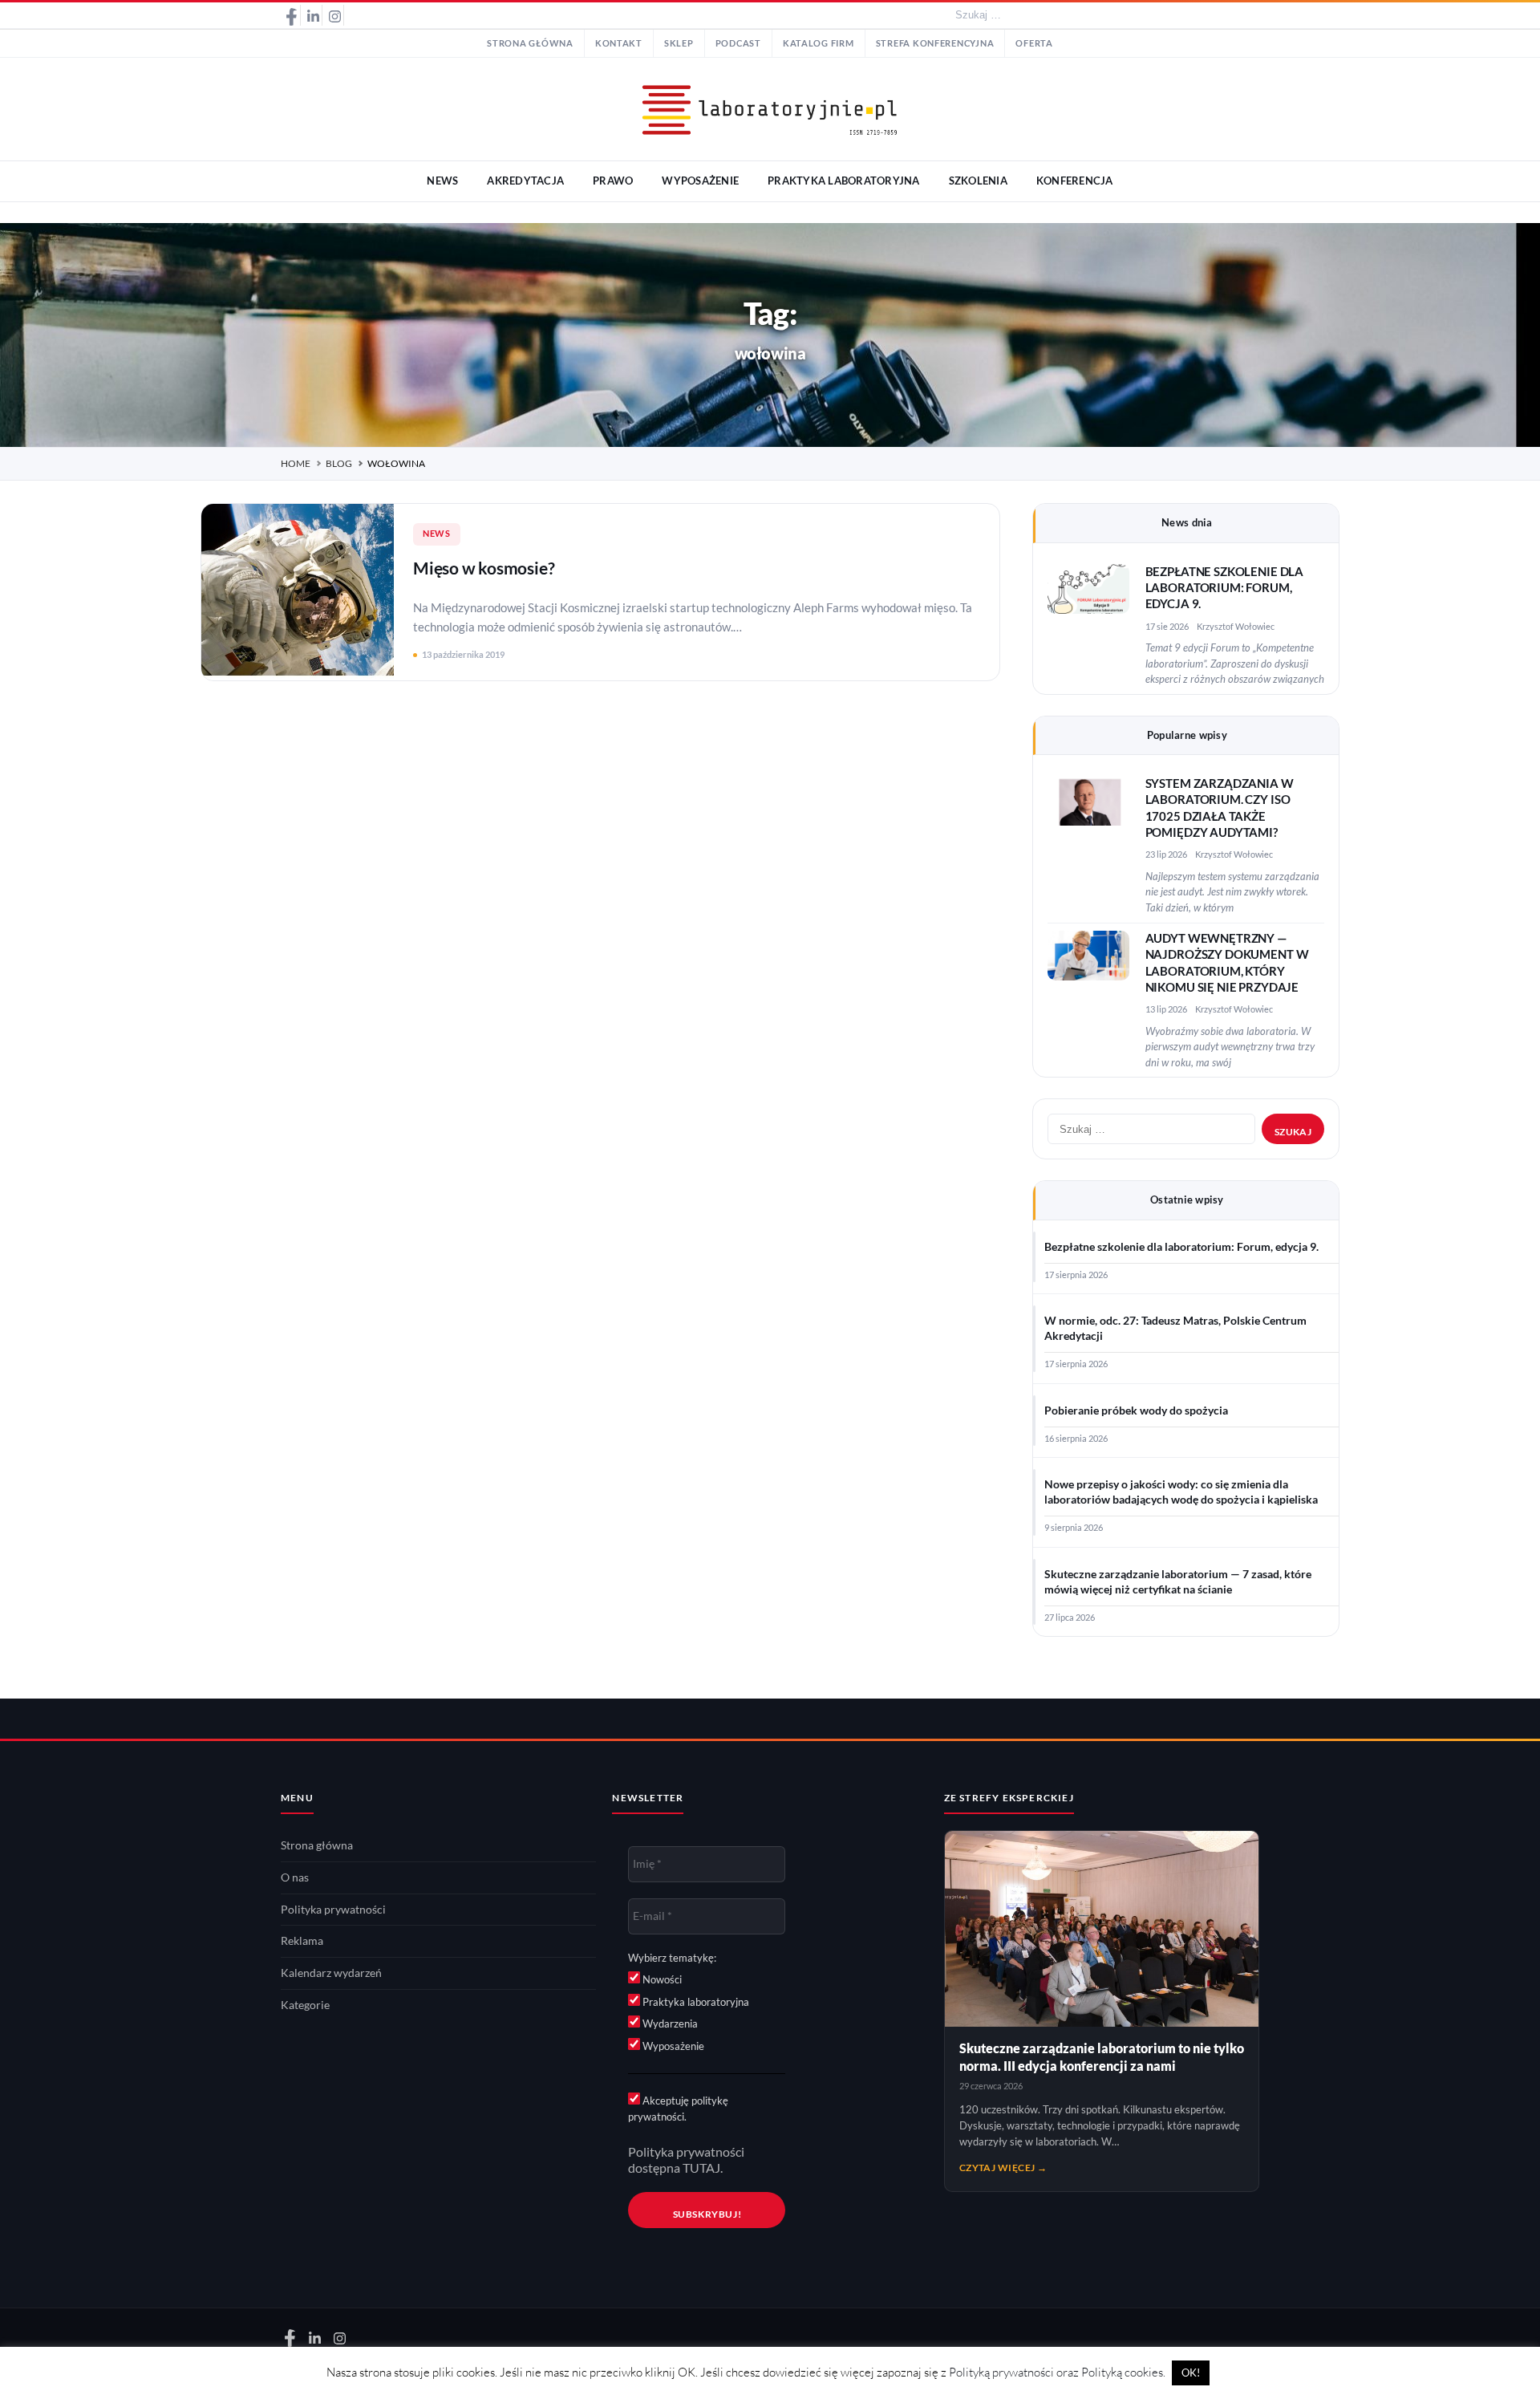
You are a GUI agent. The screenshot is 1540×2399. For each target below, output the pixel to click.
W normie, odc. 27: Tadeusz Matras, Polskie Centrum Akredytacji (1175, 1328)
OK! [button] (1191, 2373)
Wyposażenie (672, 2046)
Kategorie (305, 2005)
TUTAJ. (703, 2168)
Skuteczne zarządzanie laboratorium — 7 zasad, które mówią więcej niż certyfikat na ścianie (1178, 1582)
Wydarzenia (669, 2024)
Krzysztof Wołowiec (1236, 626)
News (437, 534)
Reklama (302, 1941)
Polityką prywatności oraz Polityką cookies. (1057, 2372)
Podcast (738, 43)
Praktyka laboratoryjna (695, 2002)
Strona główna (530, 43)
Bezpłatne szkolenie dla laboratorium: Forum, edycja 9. (1225, 588)
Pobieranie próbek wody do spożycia (1136, 1411)
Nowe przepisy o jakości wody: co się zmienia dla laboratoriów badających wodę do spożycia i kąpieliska (1181, 1492)
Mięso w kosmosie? (484, 568)
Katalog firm (819, 43)
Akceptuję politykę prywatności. (678, 2109)
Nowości (661, 1979)
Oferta (1034, 43)
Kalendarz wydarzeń (331, 1973)
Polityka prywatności (333, 1910)
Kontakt (619, 43)
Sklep (679, 43)
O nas (295, 1877)
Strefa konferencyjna (935, 43)
